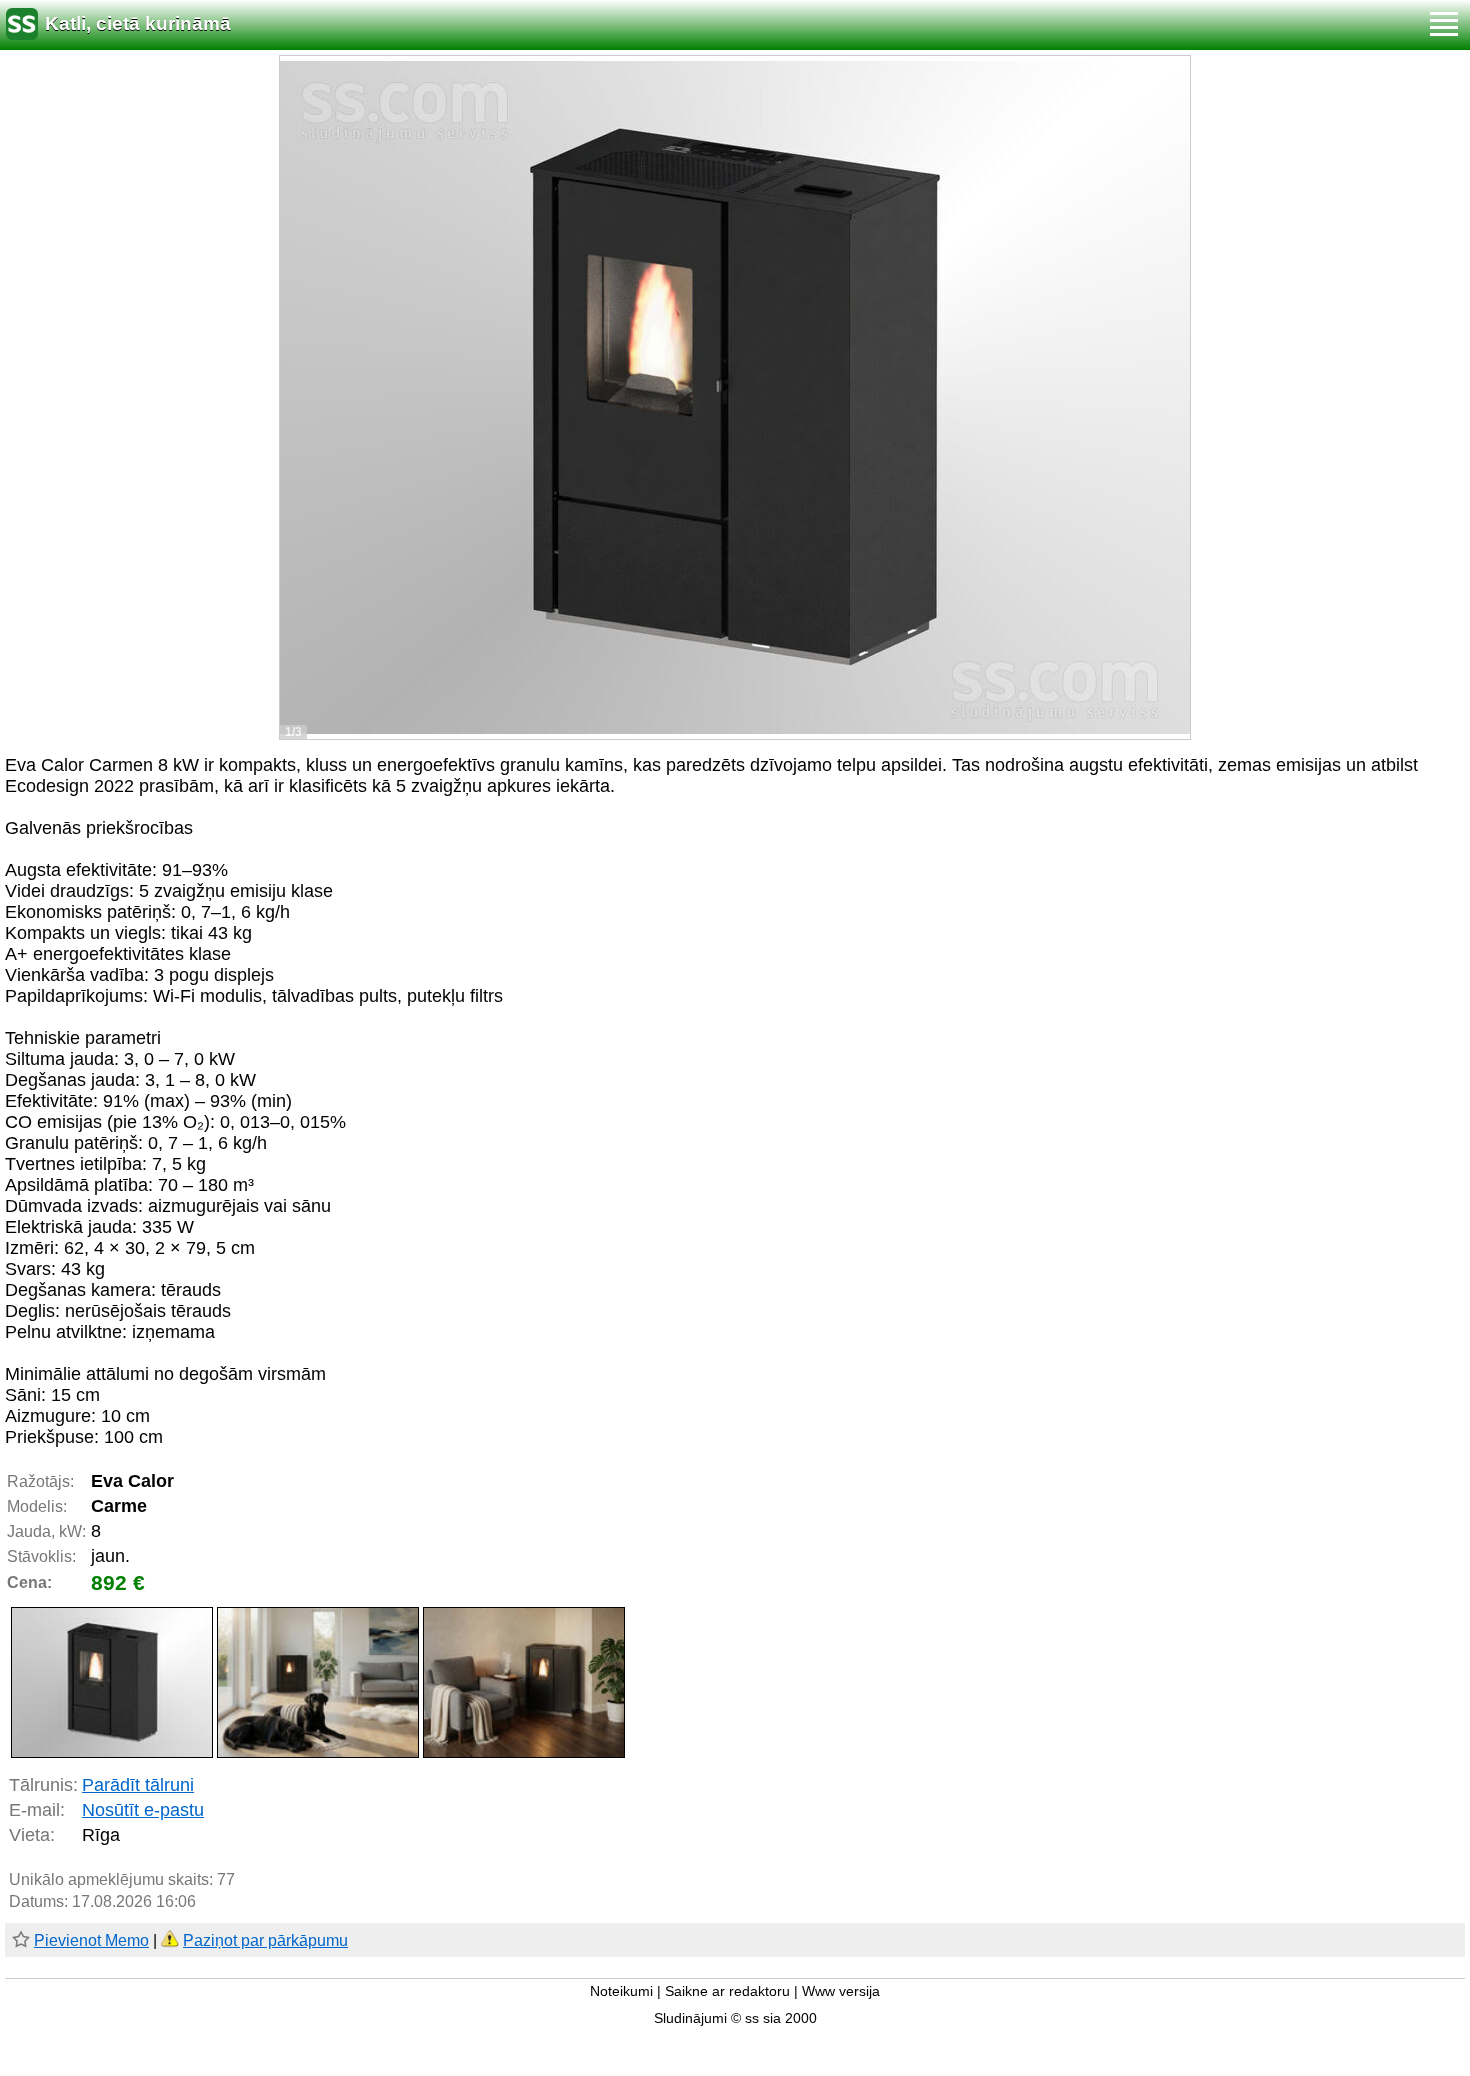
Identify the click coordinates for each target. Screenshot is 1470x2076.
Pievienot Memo (91, 1940)
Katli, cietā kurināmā (138, 23)
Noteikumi (621, 1991)
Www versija (841, 1991)
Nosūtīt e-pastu (143, 1810)
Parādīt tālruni (138, 1785)
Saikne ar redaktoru (727, 1991)
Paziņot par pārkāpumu (265, 1940)
